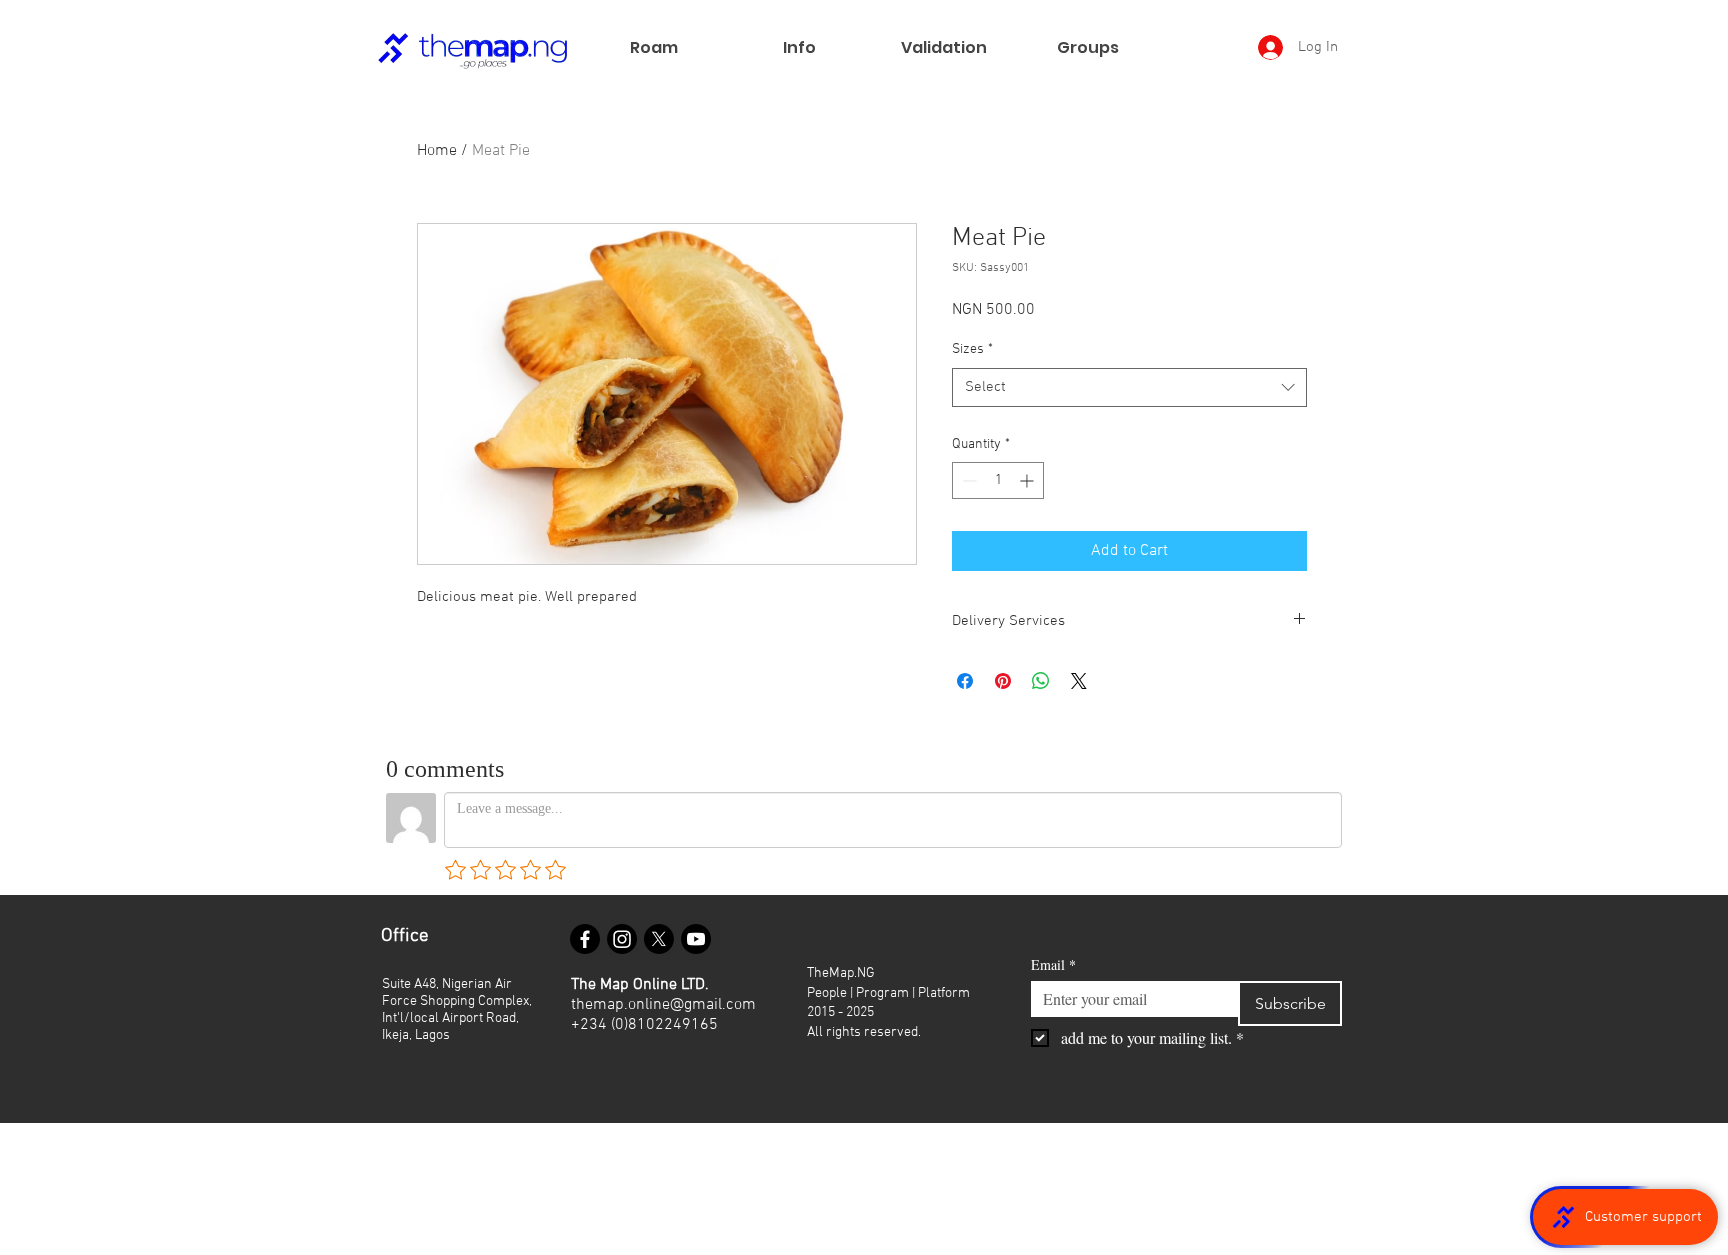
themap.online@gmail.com (663, 1005)
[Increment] (1028, 480)
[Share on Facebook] (965, 681)
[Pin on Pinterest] (1003, 681)
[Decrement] (967, 480)
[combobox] (1129, 387)
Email (1053, 964)
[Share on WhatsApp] (1041, 681)
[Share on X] (1079, 681)
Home (437, 151)
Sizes (972, 349)
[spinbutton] (998, 480)
